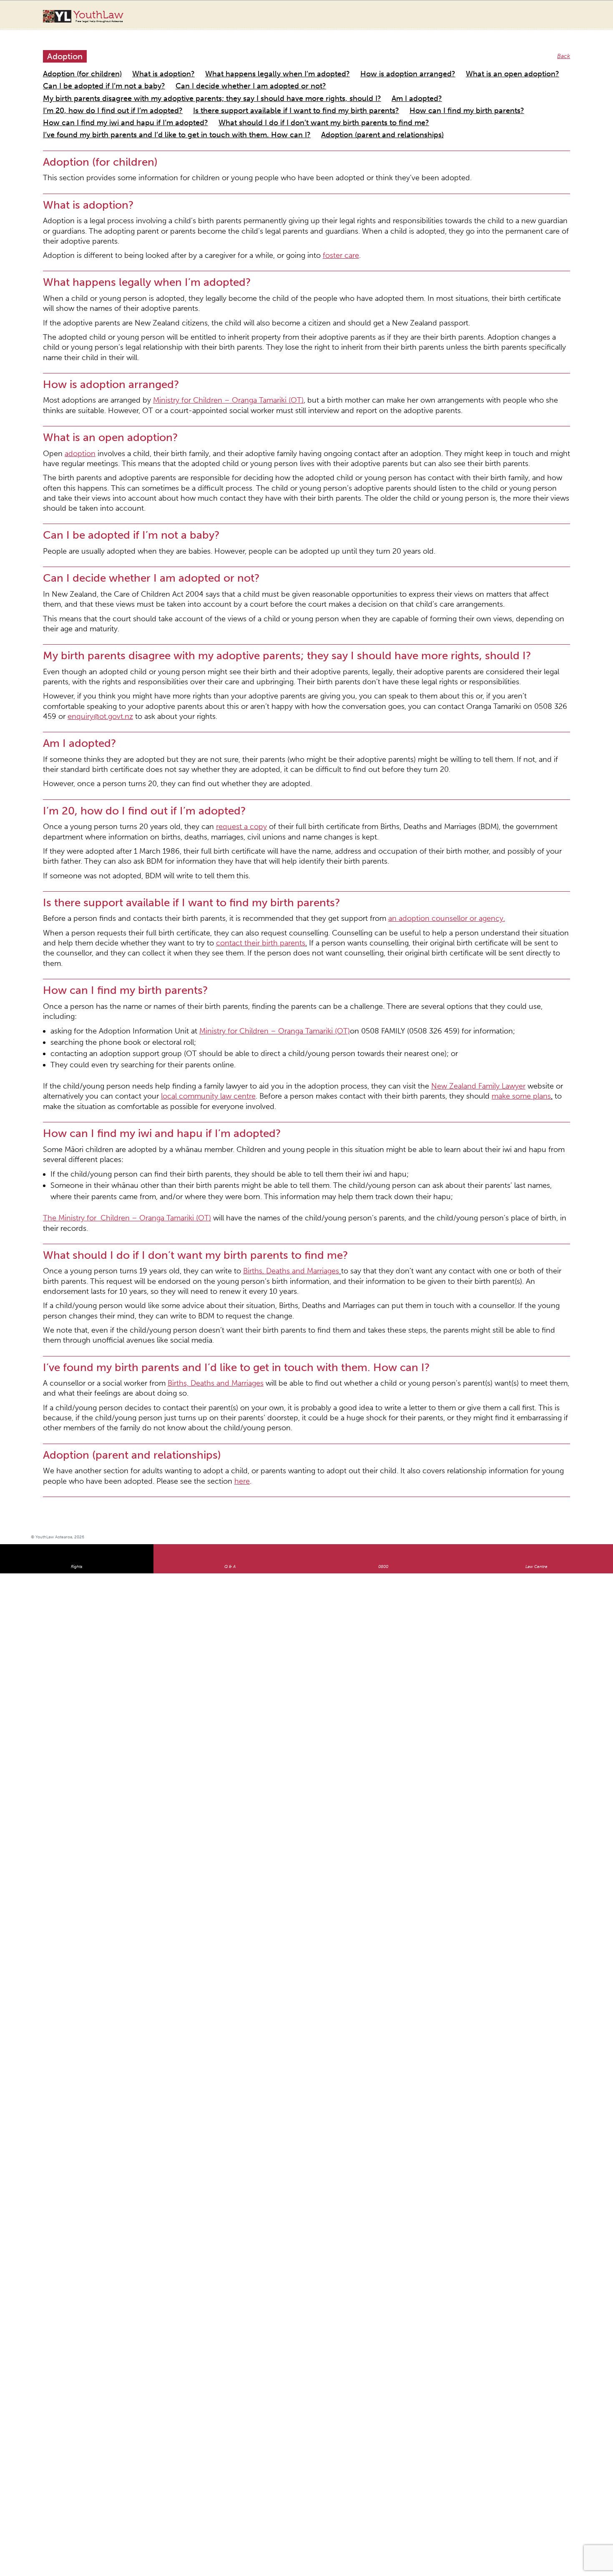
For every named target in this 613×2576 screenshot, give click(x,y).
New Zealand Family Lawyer (379, 834)
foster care (276, 189)
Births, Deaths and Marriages (237, 966)
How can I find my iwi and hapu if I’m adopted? (489, 84)
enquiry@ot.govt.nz (355, 538)
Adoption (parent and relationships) (478, 94)
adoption (72, 342)
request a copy (197, 634)
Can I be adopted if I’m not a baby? (502, 64)
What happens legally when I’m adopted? (227, 64)
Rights (77, 1202)
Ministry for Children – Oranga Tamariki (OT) (187, 296)
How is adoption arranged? (328, 64)
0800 (383, 1202)
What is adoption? (138, 64)
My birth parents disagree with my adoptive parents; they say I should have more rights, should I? (298, 74)
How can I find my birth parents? (373, 84)
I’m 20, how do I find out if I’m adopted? (97, 84)
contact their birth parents (94, 731)
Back (565, 48)
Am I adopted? (457, 74)
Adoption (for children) (73, 64)
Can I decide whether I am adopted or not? (101, 74)
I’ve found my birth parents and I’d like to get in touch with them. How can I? (318, 94)
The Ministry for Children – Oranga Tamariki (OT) (108, 929)
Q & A (230, 1202)
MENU (576, 15)
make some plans (310, 842)
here (81, 1117)
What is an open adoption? (410, 64)
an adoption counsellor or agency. (358, 711)
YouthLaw (98, 16)
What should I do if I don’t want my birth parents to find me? (124, 94)
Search (559, 20)
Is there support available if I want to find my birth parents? (240, 84)
